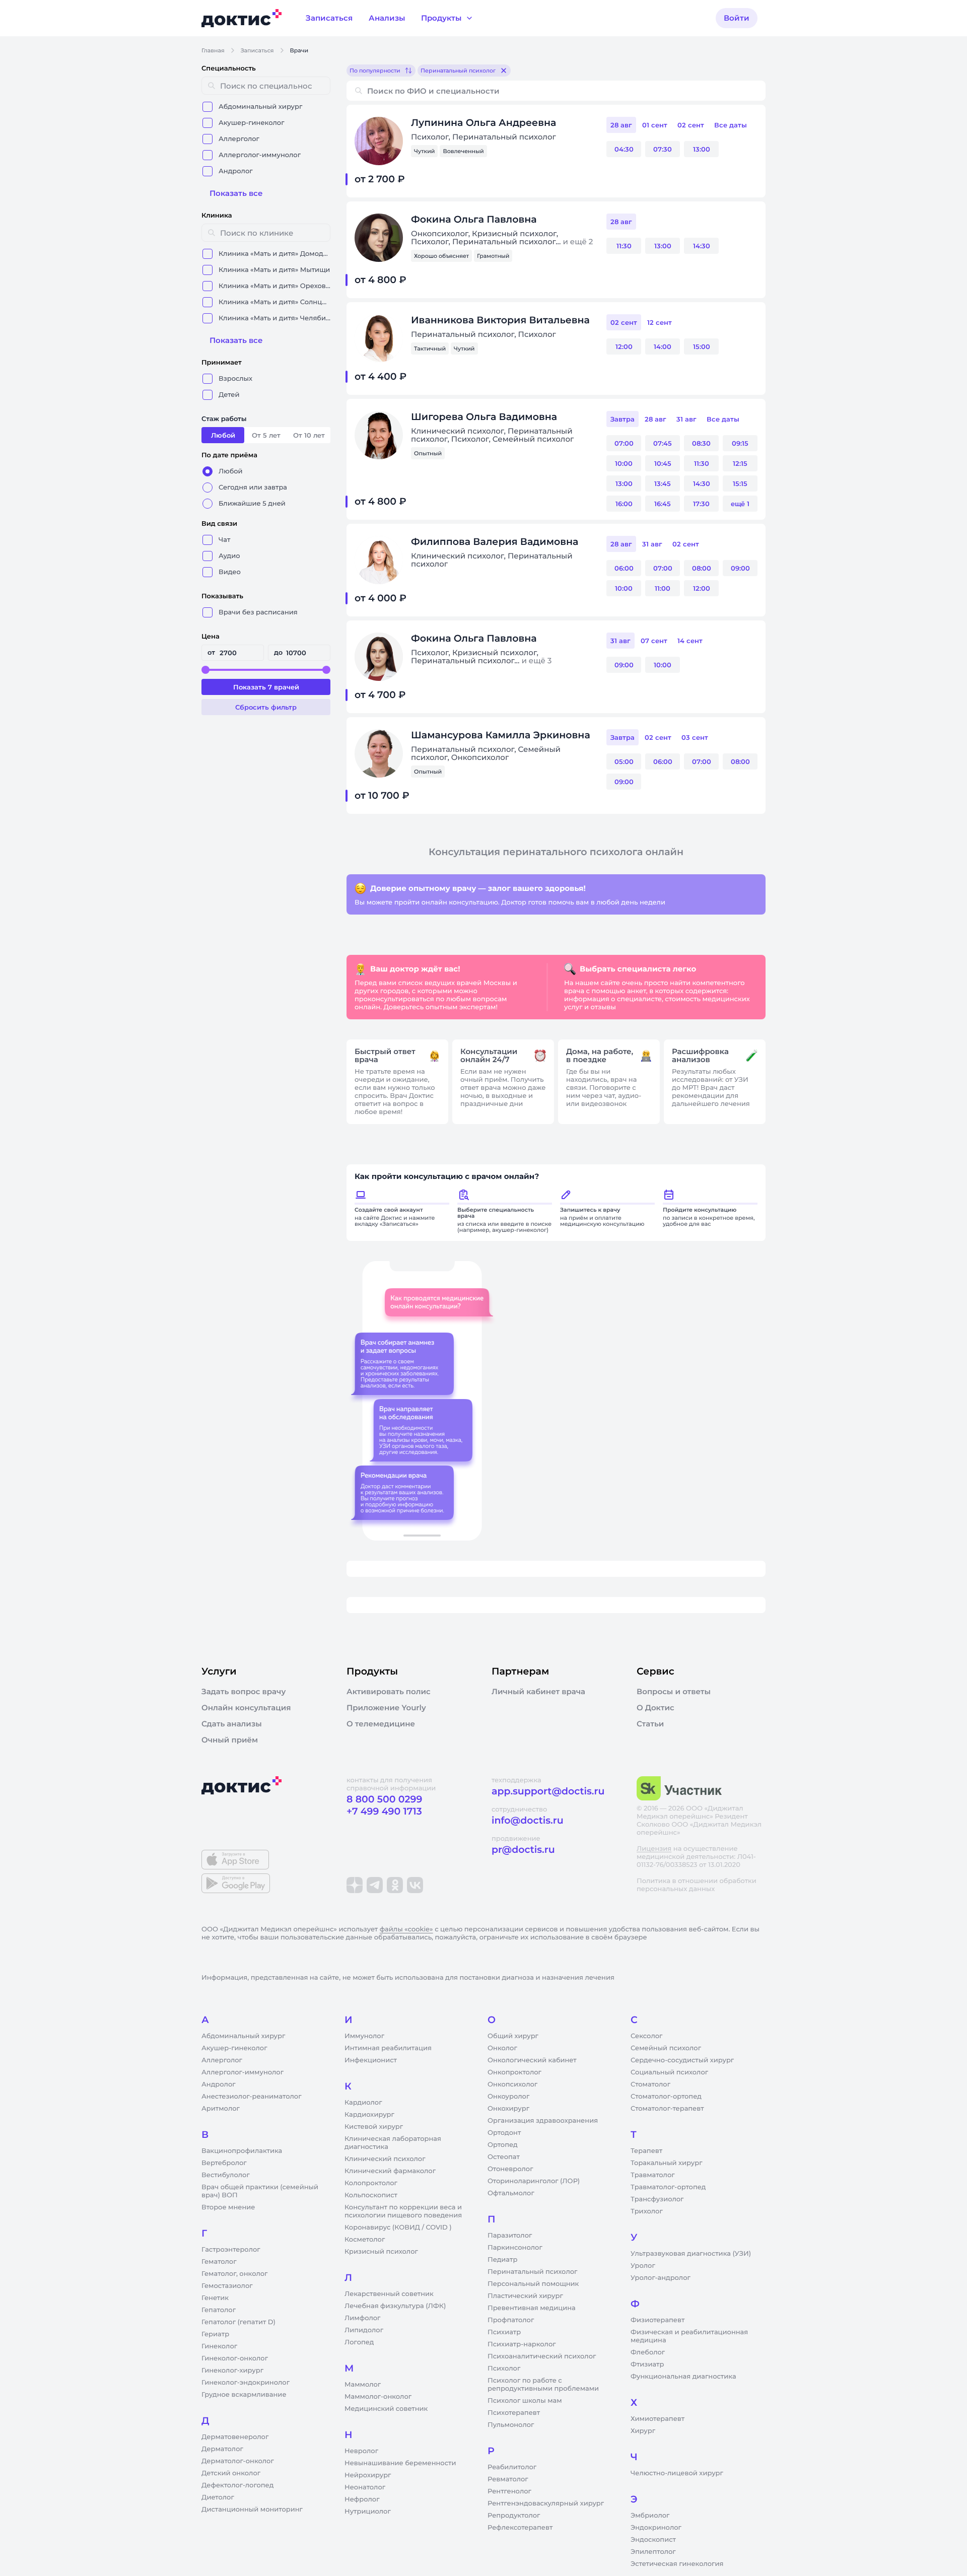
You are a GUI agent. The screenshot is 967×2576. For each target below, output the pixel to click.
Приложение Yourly (386, 1708)
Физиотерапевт (658, 2320)
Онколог (502, 2048)
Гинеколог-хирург (232, 2371)
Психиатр (504, 2332)
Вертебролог (224, 2163)
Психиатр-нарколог (522, 2344)
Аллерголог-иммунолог (243, 2072)
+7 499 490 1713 (384, 1811)
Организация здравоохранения (543, 2121)
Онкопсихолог (512, 2084)
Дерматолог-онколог (238, 2461)
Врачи (299, 50)
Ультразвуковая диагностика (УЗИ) (691, 2254)
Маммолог (363, 2385)
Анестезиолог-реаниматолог (251, 2097)
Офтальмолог (511, 2193)
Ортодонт (504, 2133)
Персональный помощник (533, 2284)
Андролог (219, 2084)
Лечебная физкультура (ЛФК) (395, 2306)
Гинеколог (219, 2346)
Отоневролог (510, 2169)
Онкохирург (508, 2109)
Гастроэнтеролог (231, 2250)
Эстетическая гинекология (677, 2564)
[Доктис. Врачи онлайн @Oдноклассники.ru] (395, 1885)
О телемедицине (381, 1724)
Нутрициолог (368, 2512)
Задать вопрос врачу (244, 1692)
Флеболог (648, 2352)
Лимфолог (362, 2318)
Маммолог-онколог (378, 2397)
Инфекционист (371, 2060)
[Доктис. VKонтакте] (415, 1885)
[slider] (205, 670)
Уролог (643, 2266)
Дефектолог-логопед (237, 2485)
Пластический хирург (525, 2296)
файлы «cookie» (406, 1929)
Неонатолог (365, 2487)
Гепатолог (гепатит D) (238, 2322)
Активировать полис (389, 1692)
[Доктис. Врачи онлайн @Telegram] (375, 1885)
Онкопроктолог (514, 2072)
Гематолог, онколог (234, 2274)
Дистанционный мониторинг (252, 2510)
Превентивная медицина (532, 2308)
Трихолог (647, 2211)
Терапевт (646, 2151)
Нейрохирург (368, 2475)
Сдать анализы (232, 1724)
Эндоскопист (653, 2540)
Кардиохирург (369, 2115)
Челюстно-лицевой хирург (677, 2473)
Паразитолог (510, 2236)
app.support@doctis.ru (548, 1791)
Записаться (257, 50)
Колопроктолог (371, 2183)
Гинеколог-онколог (235, 2358)
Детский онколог (231, 2473)
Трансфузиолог (657, 2199)
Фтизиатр (647, 2364)
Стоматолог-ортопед (666, 2097)
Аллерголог (222, 2060)
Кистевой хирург (374, 2127)
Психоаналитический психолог (542, 2356)
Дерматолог (222, 2449)
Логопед (359, 2342)
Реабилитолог (512, 2467)
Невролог (361, 2451)
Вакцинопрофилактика (242, 2151)
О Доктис (655, 1708)
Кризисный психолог (381, 2252)
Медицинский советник (386, 2409)
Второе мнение (228, 2207)
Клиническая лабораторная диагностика (393, 2143)
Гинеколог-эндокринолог (246, 2383)
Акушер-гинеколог (234, 2048)
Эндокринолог (656, 2528)
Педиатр (502, 2260)
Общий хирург (513, 2036)
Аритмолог (221, 2109)
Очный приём (230, 1740)
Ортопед (503, 2145)
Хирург (643, 2431)
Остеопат (504, 2157)
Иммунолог (364, 2036)
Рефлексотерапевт (520, 2528)
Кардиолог (363, 2103)
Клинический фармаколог (390, 2171)
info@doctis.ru (528, 1820)
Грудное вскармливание (244, 2395)
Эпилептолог (653, 2552)
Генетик (215, 2298)
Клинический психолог (385, 2159)
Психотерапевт (514, 2413)
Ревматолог (508, 2479)
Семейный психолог (666, 2048)
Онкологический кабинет (532, 2060)
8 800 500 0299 (384, 1799)
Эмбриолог (650, 2516)
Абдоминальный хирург (243, 2036)
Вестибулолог (226, 2175)
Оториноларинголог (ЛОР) (534, 2181)
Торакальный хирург (666, 2163)
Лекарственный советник (389, 2294)
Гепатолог (219, 2310)
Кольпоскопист (371, 2195)
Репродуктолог (514, 2516)
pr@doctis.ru (523, 1850)
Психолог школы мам (525, 2401)
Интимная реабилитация (388, 2048)
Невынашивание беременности (400, 2463)
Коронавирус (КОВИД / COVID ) (398, 2227)
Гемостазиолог (227, 2286)
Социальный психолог (669, 2072)
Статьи (650, 1724)
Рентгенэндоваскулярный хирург (546, 2503)
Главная (213, 50)
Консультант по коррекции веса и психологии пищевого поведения (403, 2211)
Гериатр (215, 2334)
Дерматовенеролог (235, 2437)
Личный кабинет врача (538, 1692)
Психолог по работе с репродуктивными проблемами (543, 2385)
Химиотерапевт (658, 2419)
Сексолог (646, 2036)
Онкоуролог (508, 2097)
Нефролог (362, 2499)
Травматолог (653, 2175)
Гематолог (219, 2262)
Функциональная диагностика (683, 2377)
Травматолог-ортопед (668, 2187)
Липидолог (364, 2330)
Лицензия (654, 1849)
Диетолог (218, 2497)
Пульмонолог (511, 2425)
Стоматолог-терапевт (667, 2109)
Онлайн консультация (246, 1708)
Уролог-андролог (661, 2278)
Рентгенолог (509, 2491)
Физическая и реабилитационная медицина (689, 2336)
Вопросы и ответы (674, 1692)
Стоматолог (650, 2084)
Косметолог (365, 2240)
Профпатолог (511, 2320)
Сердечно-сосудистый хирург (682, 2060)
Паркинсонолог (515, 2248)
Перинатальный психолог (532, 2272)
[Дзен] (355, 1885)
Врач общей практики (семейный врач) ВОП (260, 2191)
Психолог (504, 2369)
